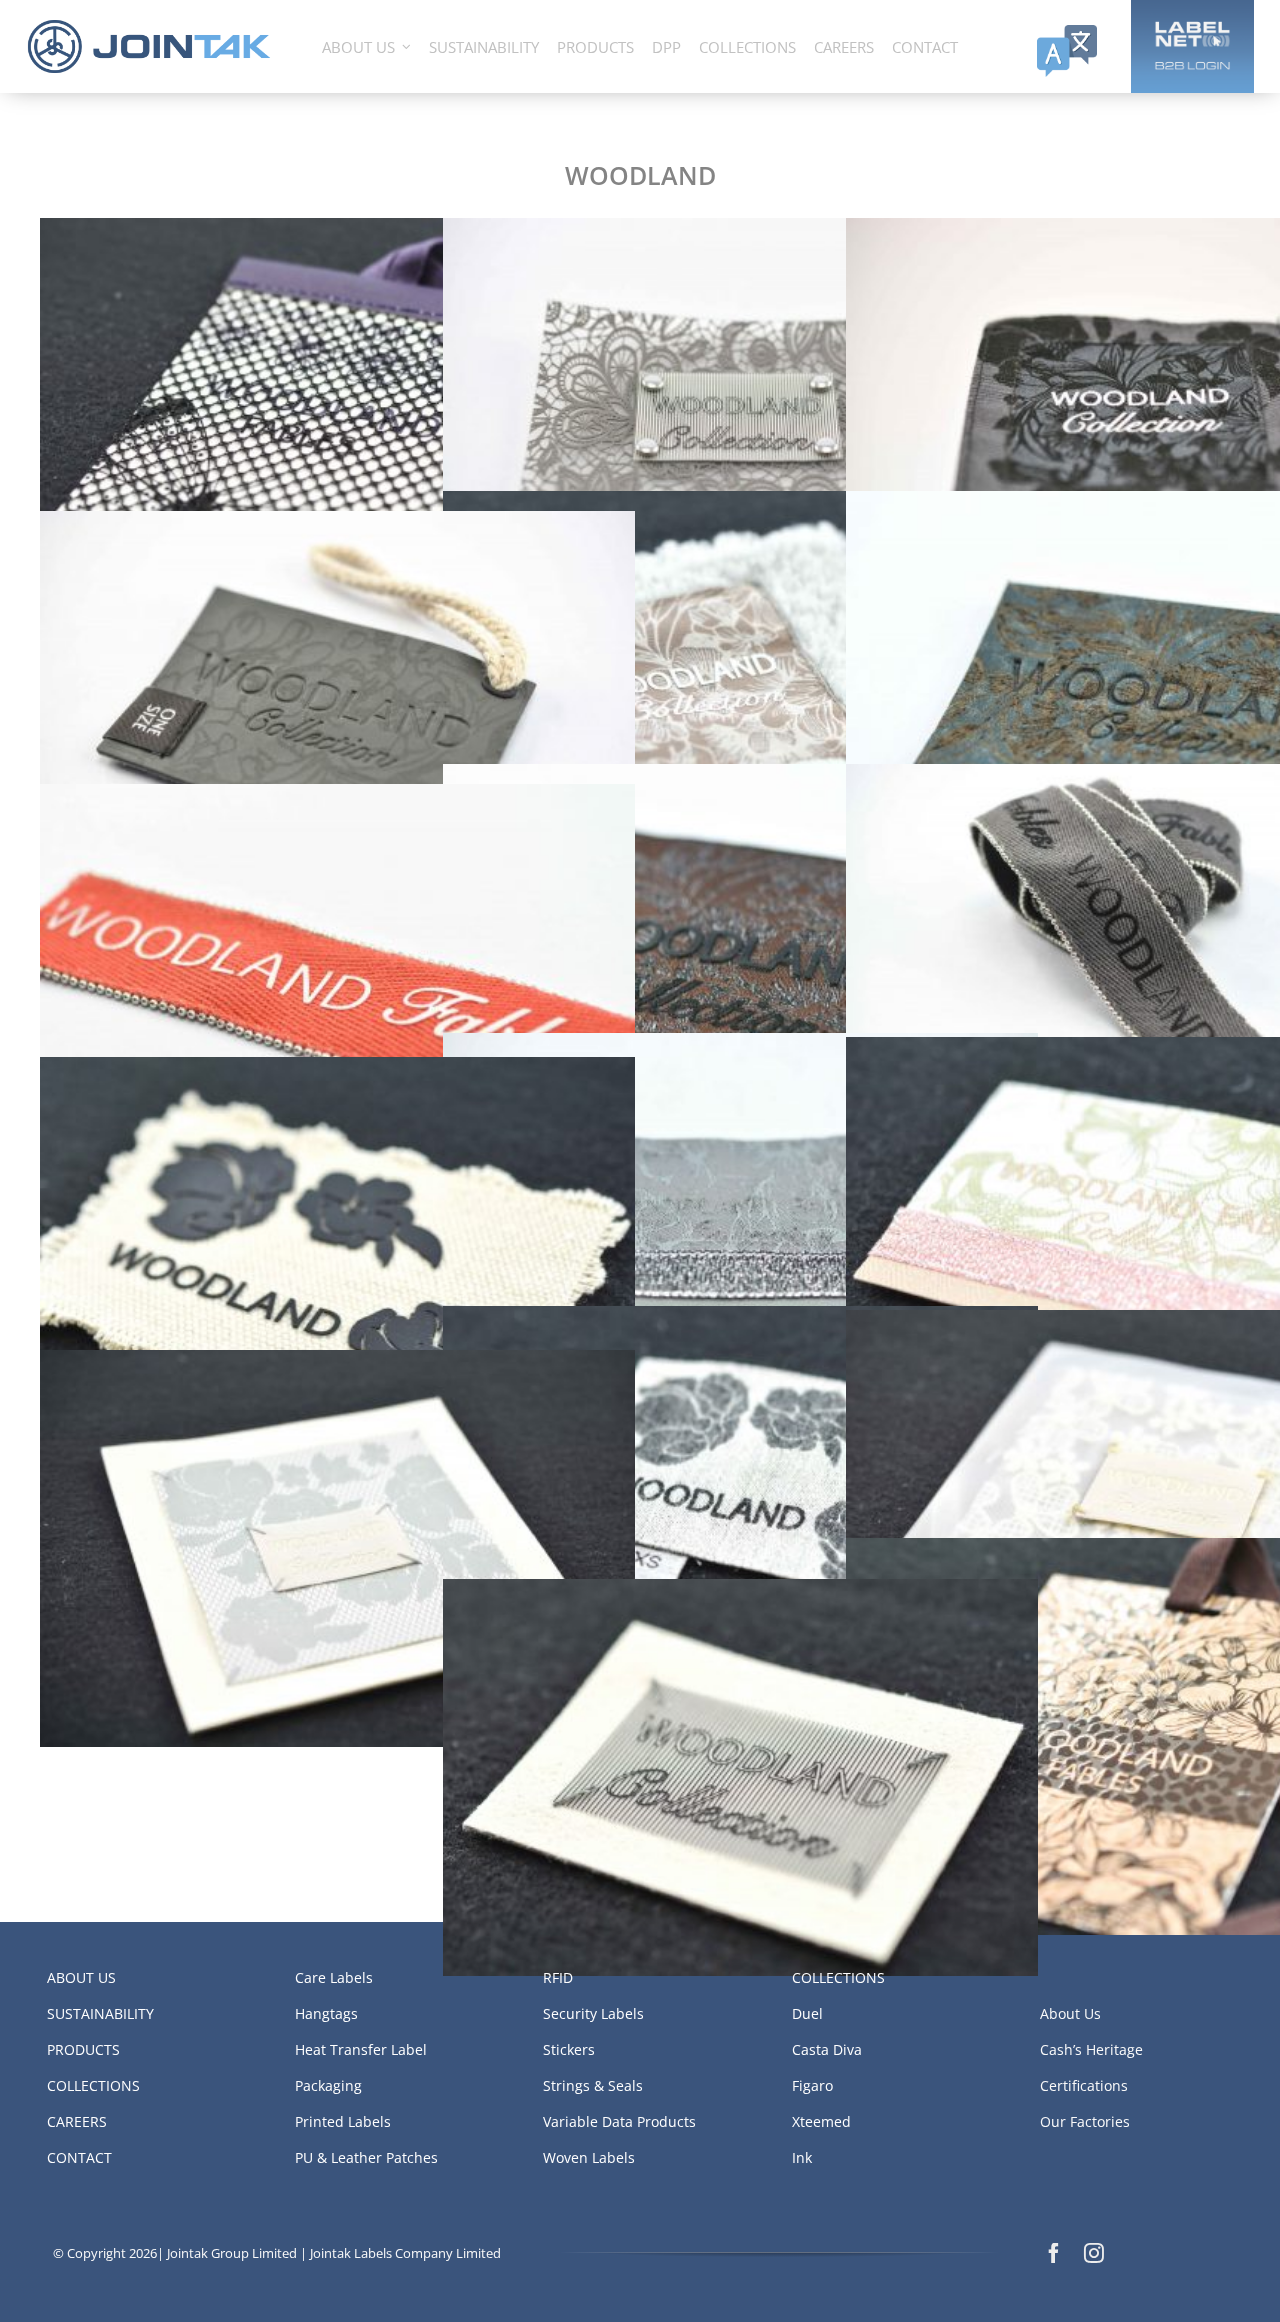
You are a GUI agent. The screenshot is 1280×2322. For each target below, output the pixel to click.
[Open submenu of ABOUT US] (406, 47)
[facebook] (1054, 2253)
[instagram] (1094, 2253)
